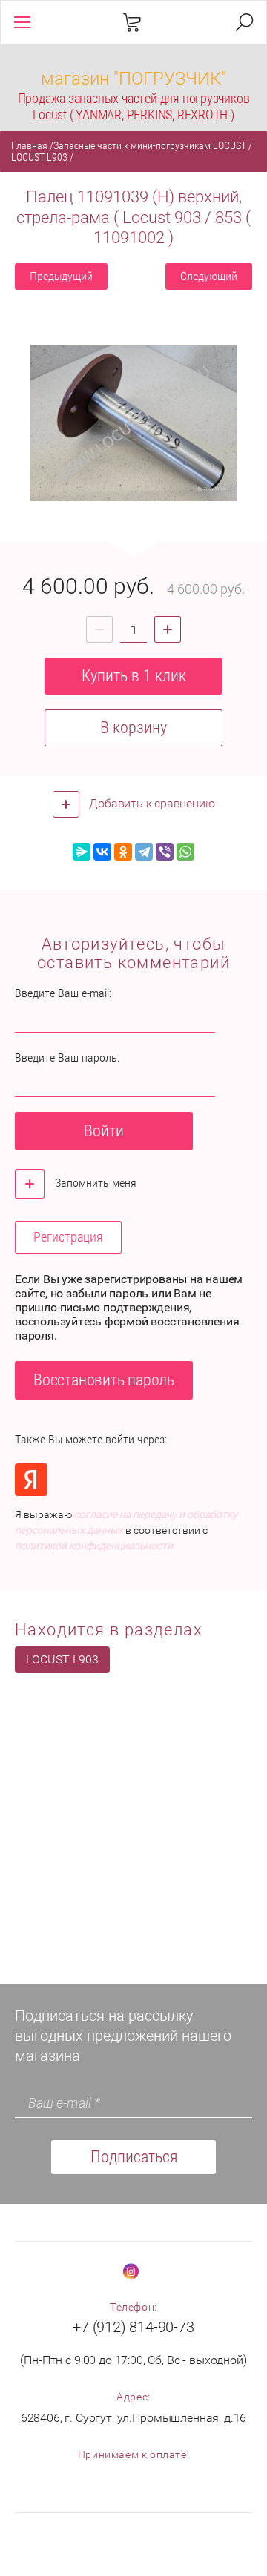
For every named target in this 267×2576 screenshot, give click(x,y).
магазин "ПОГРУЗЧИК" (133, 79)
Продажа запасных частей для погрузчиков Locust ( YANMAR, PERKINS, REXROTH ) (134, 106)
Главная (29, 145)
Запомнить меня (94, 1183)
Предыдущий (61, 276)
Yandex (31, 1480)
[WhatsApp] (185, 852)
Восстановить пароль (104, 1380)
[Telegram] (144, 852)
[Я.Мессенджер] (82, 852)
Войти (104, 1131)
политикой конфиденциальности (94, 1546)
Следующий (209, 276)
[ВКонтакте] (102, 852)
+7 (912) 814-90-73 (133, 2327)
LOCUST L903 (39, 157)
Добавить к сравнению (151, 803)
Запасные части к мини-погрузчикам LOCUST (150, 145)
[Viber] (165, 852)
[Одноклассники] (123, 852)
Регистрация (68, 1237)
